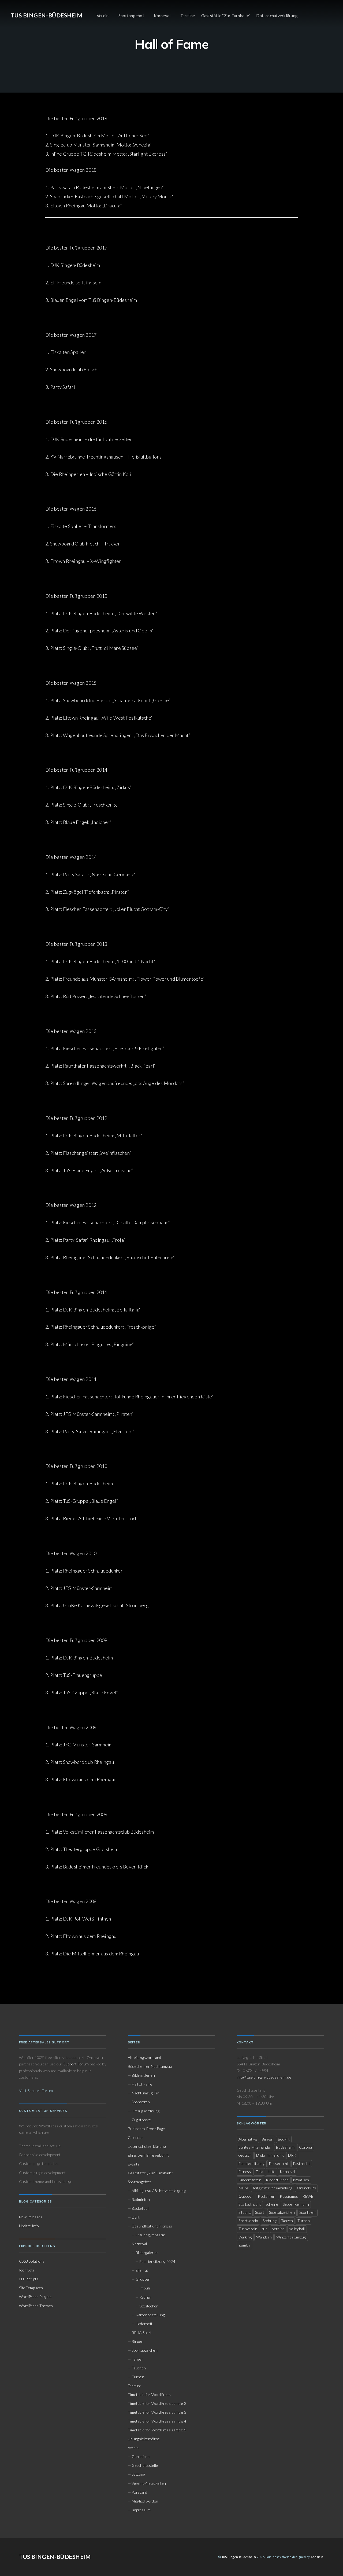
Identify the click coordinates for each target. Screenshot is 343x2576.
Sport (260, 2212)
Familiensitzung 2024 (157, 2261)
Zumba (244, 2245)
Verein (103, 16)
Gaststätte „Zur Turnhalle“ (150, 2173)
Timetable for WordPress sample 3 (157, 2412)
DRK (292, 2155)
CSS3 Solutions (32, 2261)
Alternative (248, 2139)
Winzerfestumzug (291, 2237)
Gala (259, 2172)
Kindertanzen (250, 2180)
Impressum (141, 2510)
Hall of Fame (142, 2084)
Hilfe (271, 2172)
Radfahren (266, 2196)
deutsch (245, 2155)
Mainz (243, 2188)
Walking (245, 2237)
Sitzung (245, 2212)
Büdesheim (285, 2147)
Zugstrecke (141, 2120)
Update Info (29, 2226)
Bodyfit (284, 2139)
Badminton (141, 2199)
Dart (136, 2217)
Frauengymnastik (150, 2235)
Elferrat (142, 2270)
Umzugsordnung (146, 2111)
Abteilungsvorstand (144, 2057)
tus (265, 2229)
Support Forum (76, 2064)
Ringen (137, 2341)
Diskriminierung (270, 2155)
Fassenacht (279, 2163)
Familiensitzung (252, 2163)
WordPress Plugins (35, 2297)
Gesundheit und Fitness (152, 2226)
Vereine (278, 2229)
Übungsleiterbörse (144, 2439)
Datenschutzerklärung (277, 16)
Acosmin (317, 2557)
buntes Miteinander (255, 2147)
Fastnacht (302, 2163)
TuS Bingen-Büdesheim (47, 15)
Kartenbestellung (150, 2315)
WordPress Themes (36, 2306)
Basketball (140, 2208)
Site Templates (31, 2288)
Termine (188, 16)
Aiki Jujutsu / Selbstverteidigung (159, 2191)
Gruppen (143, 2279)
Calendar (135, 2137)
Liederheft (144, 2324)
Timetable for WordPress (149, 2394)
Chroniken (141, 2456)
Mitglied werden (145, 2501)
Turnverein (248, 2229)
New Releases (31, 2217)
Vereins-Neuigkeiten (149, 2483)
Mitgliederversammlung (273, 2188)
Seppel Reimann (296, 2204)
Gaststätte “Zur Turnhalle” (226, 16)
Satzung (138, 2474)
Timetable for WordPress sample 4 (157, 2421)
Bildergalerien (143, 2075)
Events (134, 2164)
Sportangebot (131, 16)
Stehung (270, 2221)
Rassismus (289, 2196)
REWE (308, 2196)
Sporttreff (307, 2212)
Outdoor (246, 2196)
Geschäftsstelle (145, 2465)
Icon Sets (27, 2270)
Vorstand (139, 2492)
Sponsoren (141, 2102)
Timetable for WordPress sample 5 (157, 2430)
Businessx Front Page (146, 2129)
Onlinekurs (306, 2188)
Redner (145, 2297)
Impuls (145, 2288)
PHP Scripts (29, 2279)
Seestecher (149, 2306)
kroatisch (301, 2180)
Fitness (245, 2172)
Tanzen (137, 2359)
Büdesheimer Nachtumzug (150, 2066)
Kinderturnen (277, 2180)
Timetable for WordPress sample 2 (157, 2403)
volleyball (297, 2229)
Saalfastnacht (250, 2204)
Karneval (162, 16)
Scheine (272, 2204)
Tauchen (139, 2368)
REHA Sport (142, 2333)
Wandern (264, 2237)
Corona (305, 2147)
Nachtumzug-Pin (145, 2093)
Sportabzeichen (144, 2350)
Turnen (138, 2377)
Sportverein (248, 2221)
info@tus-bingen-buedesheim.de (264, 2077)
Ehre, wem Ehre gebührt (148, 2155)
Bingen (267, 2139)
